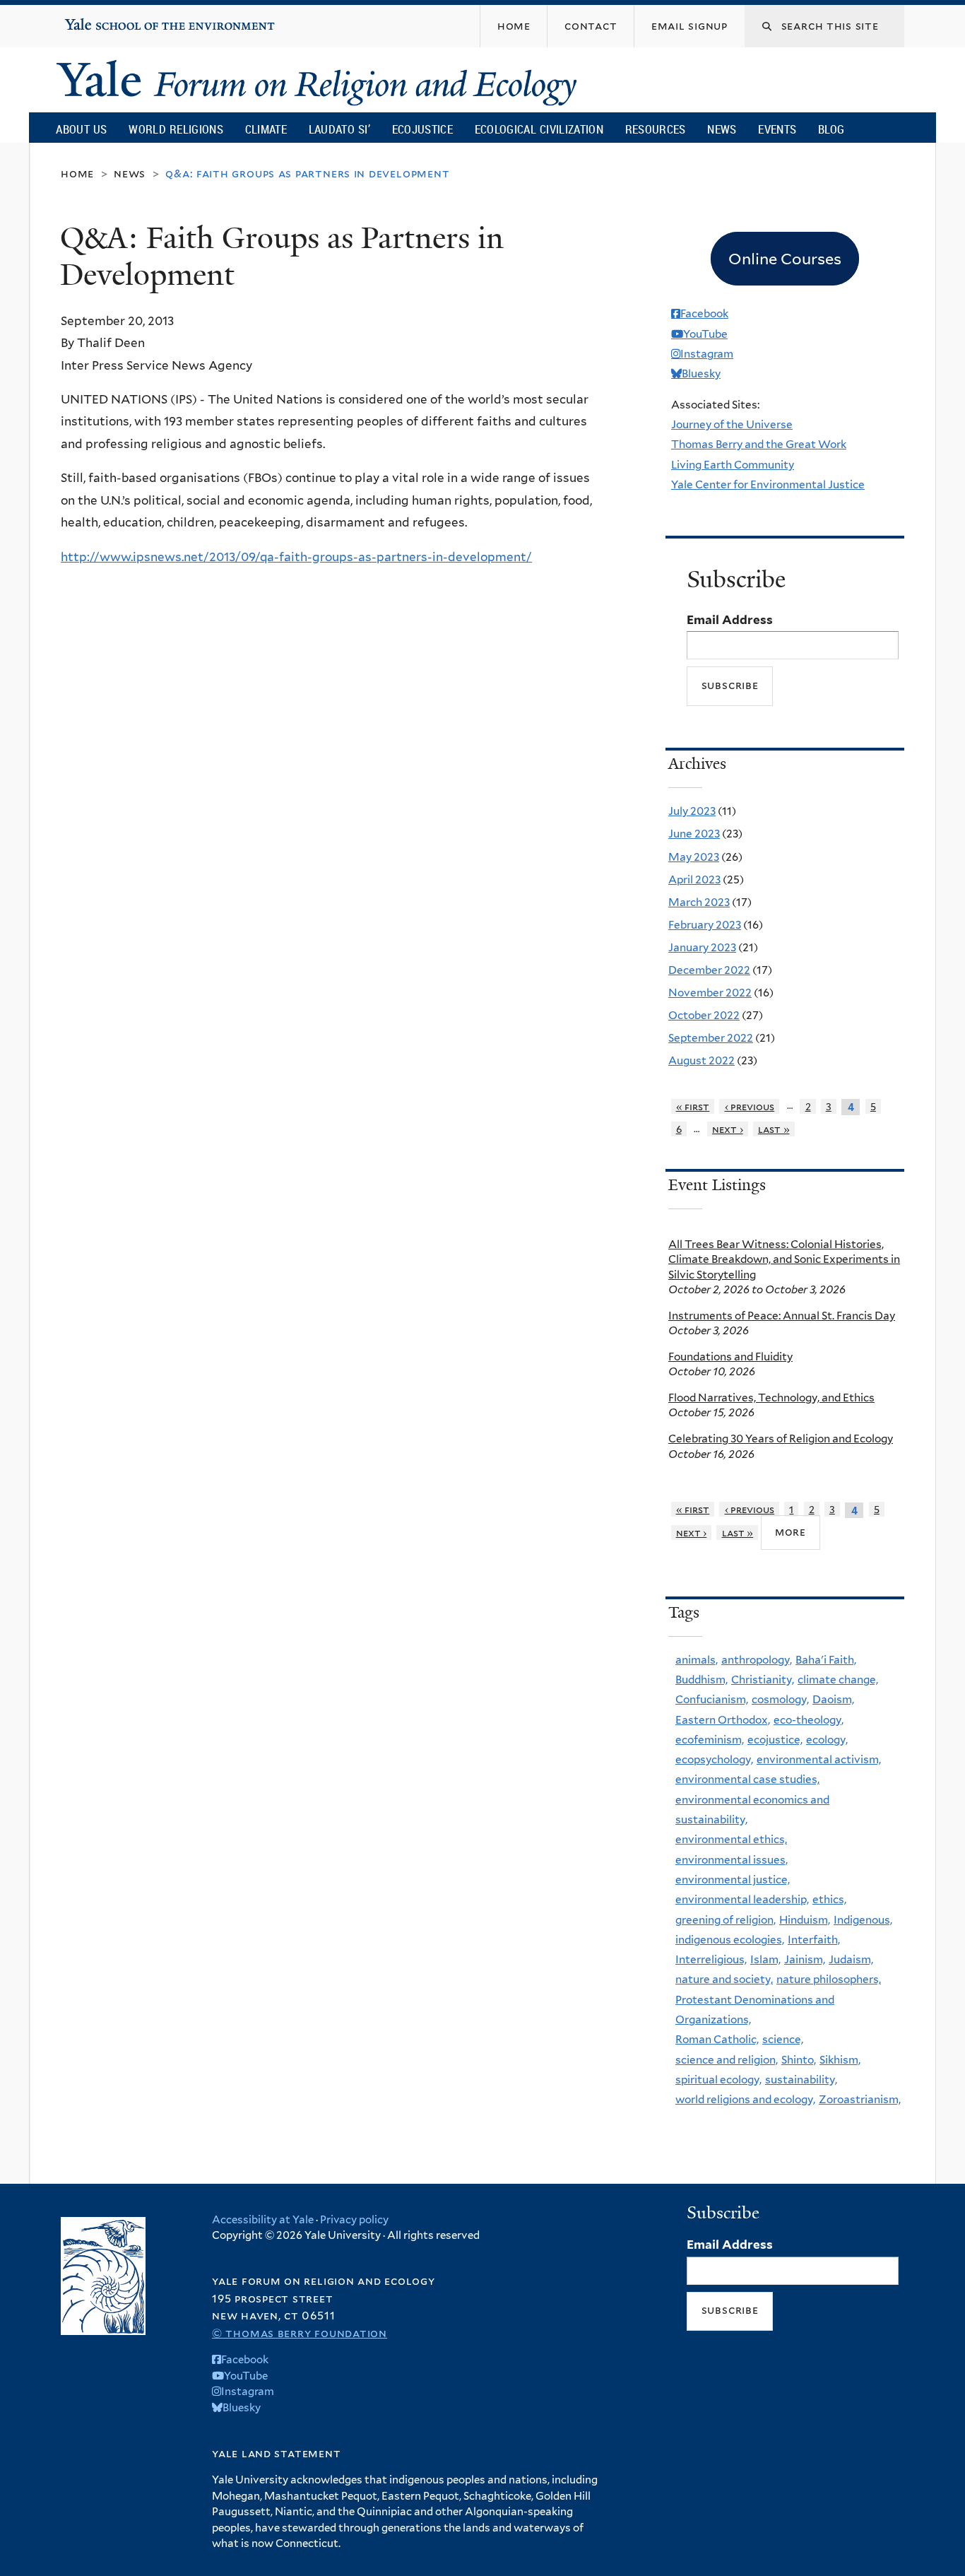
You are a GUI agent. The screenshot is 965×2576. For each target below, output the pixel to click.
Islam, (765, 1959)
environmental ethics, (731, 1839)
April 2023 (694, 880)
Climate (266, 129)
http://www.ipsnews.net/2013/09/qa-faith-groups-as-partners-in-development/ (296, 557)
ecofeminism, (710, 1740)
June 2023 (694, 834)
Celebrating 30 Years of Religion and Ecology (781, 1439)
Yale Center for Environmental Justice (768, 484)
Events (777, 129)
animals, (697, 1660)
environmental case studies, (747, 1779)
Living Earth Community (733, 465)
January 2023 (702, 947)
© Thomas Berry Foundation (300, 2333)
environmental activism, (819, 1759)
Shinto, (799, 2060)
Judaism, (851, 1959)
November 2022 (710, 993)
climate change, (838, 1680)
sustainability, (801, 2080)
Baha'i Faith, (826, 1660)
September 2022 (711, 1038)
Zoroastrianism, (860, 2099)
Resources (656, 129)
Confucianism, (712, 1699)
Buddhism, (701, 1680)
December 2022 (709, 970)
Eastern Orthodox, (723, 1720)
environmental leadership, (742, 1899)
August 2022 (701, 1060)
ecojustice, (775, 1740)
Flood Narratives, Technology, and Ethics (771, 1398)
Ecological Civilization (539, 129)
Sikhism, (840, 2060)
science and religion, (727, 2060)
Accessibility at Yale (263, 2220)
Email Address (730, 620)
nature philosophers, (829, 1979)
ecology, (827, 1740)
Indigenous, (863, 1920)
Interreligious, (711, 1959)
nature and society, (724, 1979)
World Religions (176, 129)
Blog (831, 129)
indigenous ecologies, (730, 1940)
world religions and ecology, (745, 2099)
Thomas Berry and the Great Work (759, 444)
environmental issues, (732, 1860)
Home (77, 174)
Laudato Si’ (339, 129)
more (791, 1532)
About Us (81, 129)
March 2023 (699, 902)
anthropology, (757, 1660)
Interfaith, (814, 1940)
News (722, 129)
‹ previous (750, 1106)
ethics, (829, 1899)
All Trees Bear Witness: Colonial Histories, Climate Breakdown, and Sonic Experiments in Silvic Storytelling (784, 1259)
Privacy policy (354, 2220)
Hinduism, (805, 1920)
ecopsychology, (714, 1759)
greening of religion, (726, 1920)
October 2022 (704, 1015)
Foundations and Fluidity (730, 1357)
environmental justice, (733, 1880)
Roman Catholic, (717, 2039)
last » (774, 1129)
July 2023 (692, 811)
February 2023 (705, 925)
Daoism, (833, 1699)
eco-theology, (809, 1720)
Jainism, (805, 1959)
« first (693, 1106)
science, (783, 2039)
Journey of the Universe (732, 424)
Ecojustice (422, 129)
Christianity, (763, 1680)
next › (728, 1129)
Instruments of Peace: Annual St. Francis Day (782, 1316)
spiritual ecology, (718, 2080)
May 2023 (694, 857)
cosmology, (780, 1699)
